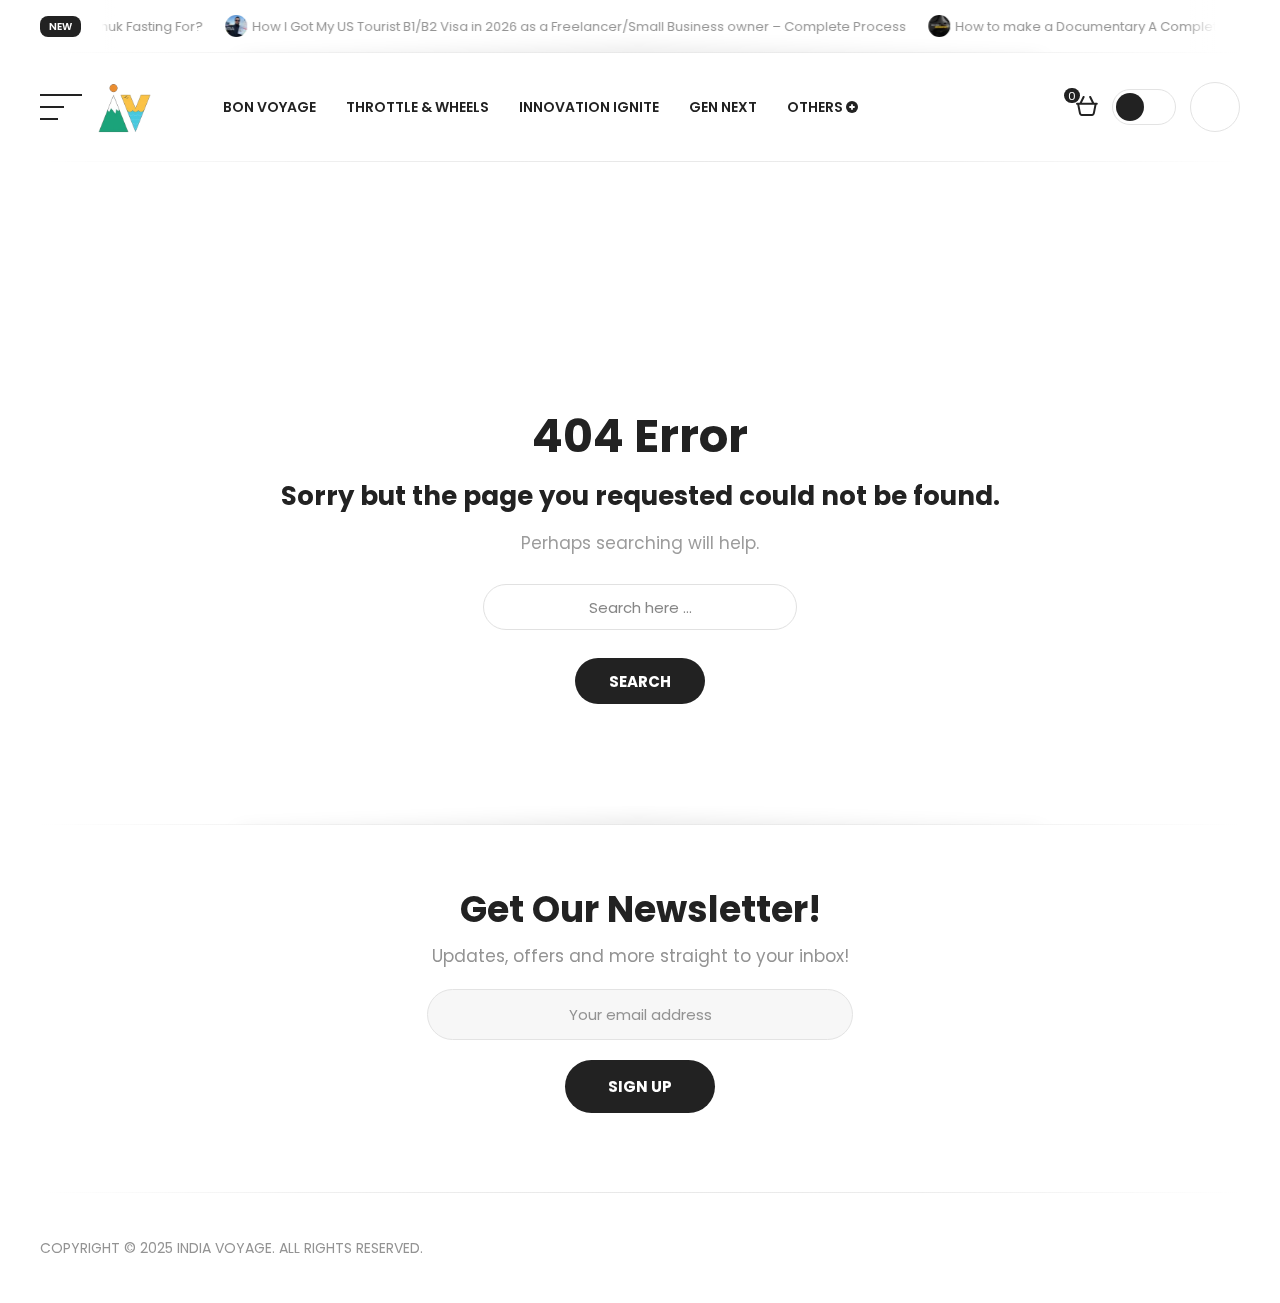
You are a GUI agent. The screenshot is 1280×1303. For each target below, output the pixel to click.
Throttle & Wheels (417, 107)
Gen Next (723, 107)
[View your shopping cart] (1087, 109)
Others (815, 107)
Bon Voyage (269, 107)
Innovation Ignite (589, 107)
